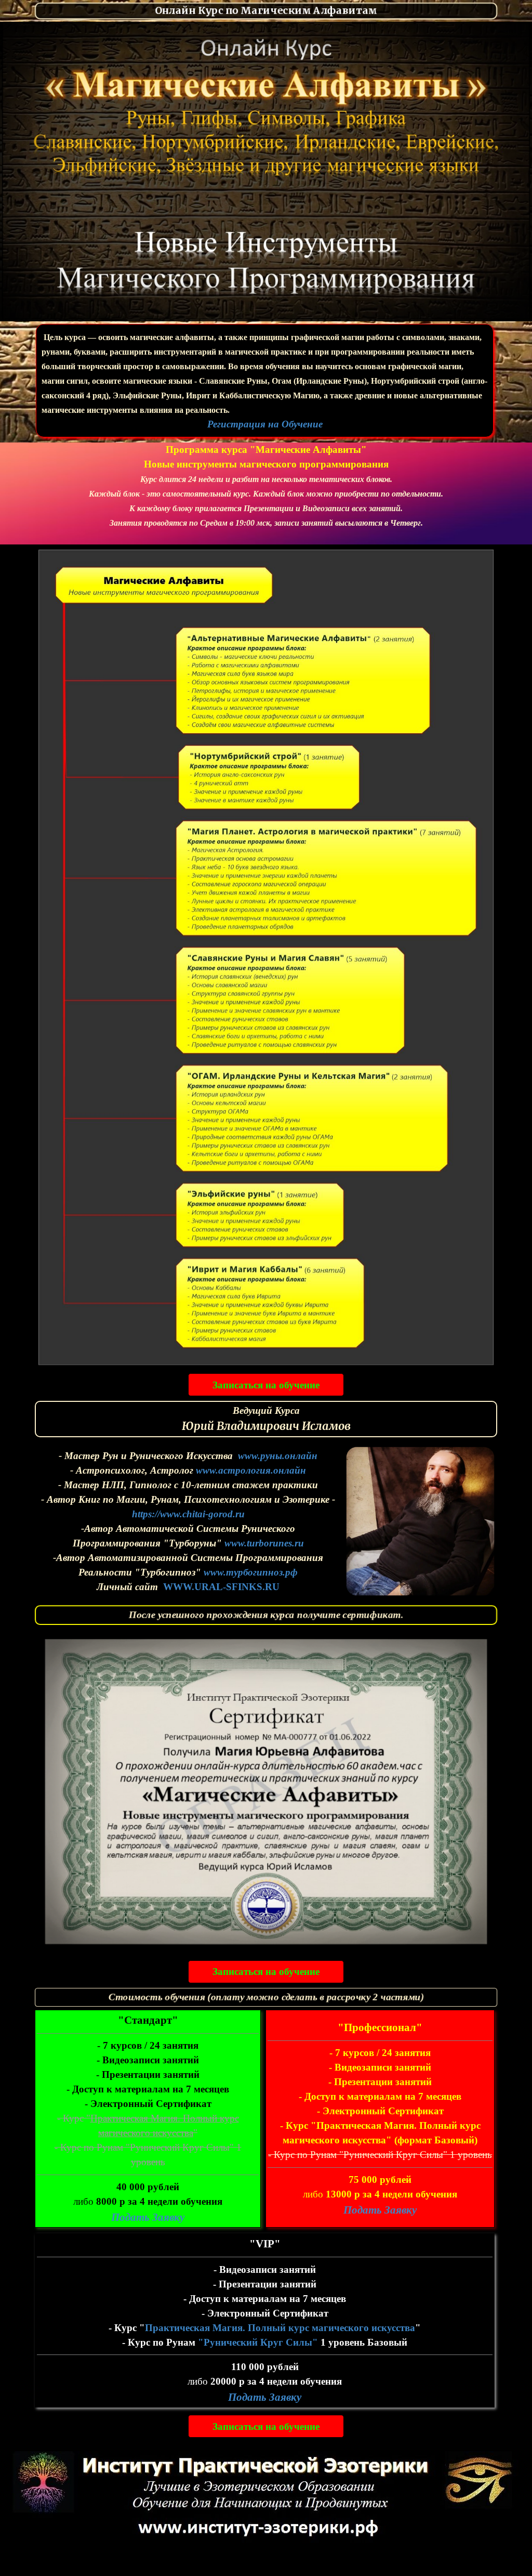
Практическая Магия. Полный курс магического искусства (280, 2328)
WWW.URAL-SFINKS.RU (221, 1587)
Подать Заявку (380, 2210)
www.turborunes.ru (264, 1543)
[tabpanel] (266, 11)
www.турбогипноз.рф (251, 1572)
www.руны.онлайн (278, 1456)
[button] (266, 1637)
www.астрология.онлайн (251, 1470)
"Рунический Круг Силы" (258, 2342)
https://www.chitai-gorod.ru (188, 1514)
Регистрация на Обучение (265, 424)
